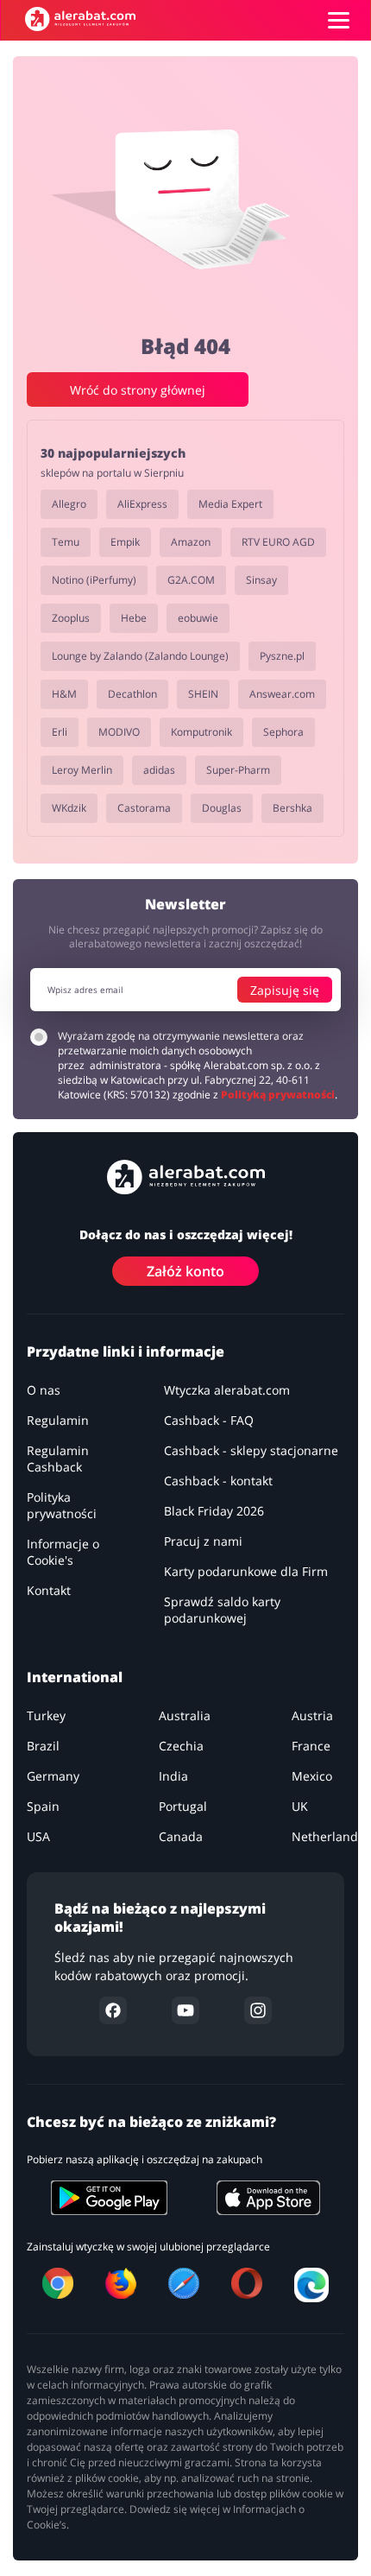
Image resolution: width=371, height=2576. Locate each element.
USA (38, 1836)
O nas (44, 1390)
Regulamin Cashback (58, 1459)
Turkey (46, 1715)
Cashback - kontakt (218, 1481)
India (173, 1776)
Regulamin (58, 1420)
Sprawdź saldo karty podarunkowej (222, 1610)
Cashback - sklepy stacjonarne (251, 1450)
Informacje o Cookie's (63, 1552)
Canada (181, 1836)
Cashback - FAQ (209, 1420)
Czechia (181, 1746)
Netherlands (328, 1836)
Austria (312, 1715)
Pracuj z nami (203, 1541)
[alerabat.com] (80, 19)
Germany (53, 1776)
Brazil (43, 1746)
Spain (43, 1806)
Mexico (312, 1776)
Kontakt (49, 1590)
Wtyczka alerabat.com (227, 1390)
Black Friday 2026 (214, 1511)
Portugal (183, 1806)
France (311, 1746)
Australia (185, 1715)
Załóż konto (185, 1271)
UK (300, 1806)
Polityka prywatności (62, 1505)
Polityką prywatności (278, 1095)
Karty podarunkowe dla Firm (246, 1571)
